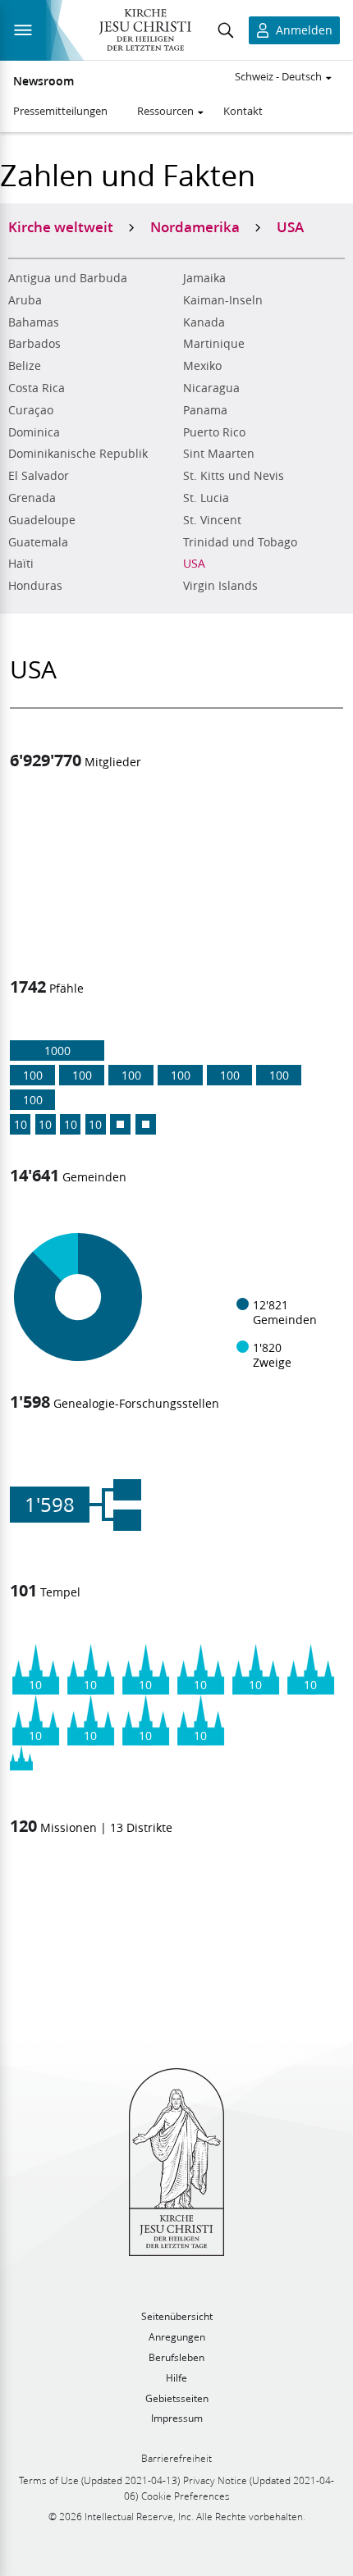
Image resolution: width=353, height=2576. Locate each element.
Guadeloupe (42, 520)
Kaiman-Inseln (223, 300)
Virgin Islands (220, 586)
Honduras (35, 586)
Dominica (34, 432)
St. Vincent (212, 520)
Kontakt (243, 111)
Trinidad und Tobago (240, 542)
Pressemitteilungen (60, 111)
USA (194, 564)
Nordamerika (195, 226)
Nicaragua (211, 388)
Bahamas (34, 322)
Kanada (204, 322)
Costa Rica (37, 388)
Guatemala (38, 542)
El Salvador (39, 476)
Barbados (34, 344)
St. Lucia (206, 498)
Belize (25, 366)
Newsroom (44, 81)
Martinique (214, 344)
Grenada (32, 498)
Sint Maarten (219, 454)
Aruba (25, 300)
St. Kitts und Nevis (234, 476)
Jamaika (204, 278)
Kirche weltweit (61, 226)
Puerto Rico (214, 432)
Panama (205, 410)
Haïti (21, 564)
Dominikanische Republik (78, 454)
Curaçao (31, 410)
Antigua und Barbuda (68, 278)
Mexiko (202, 366)
